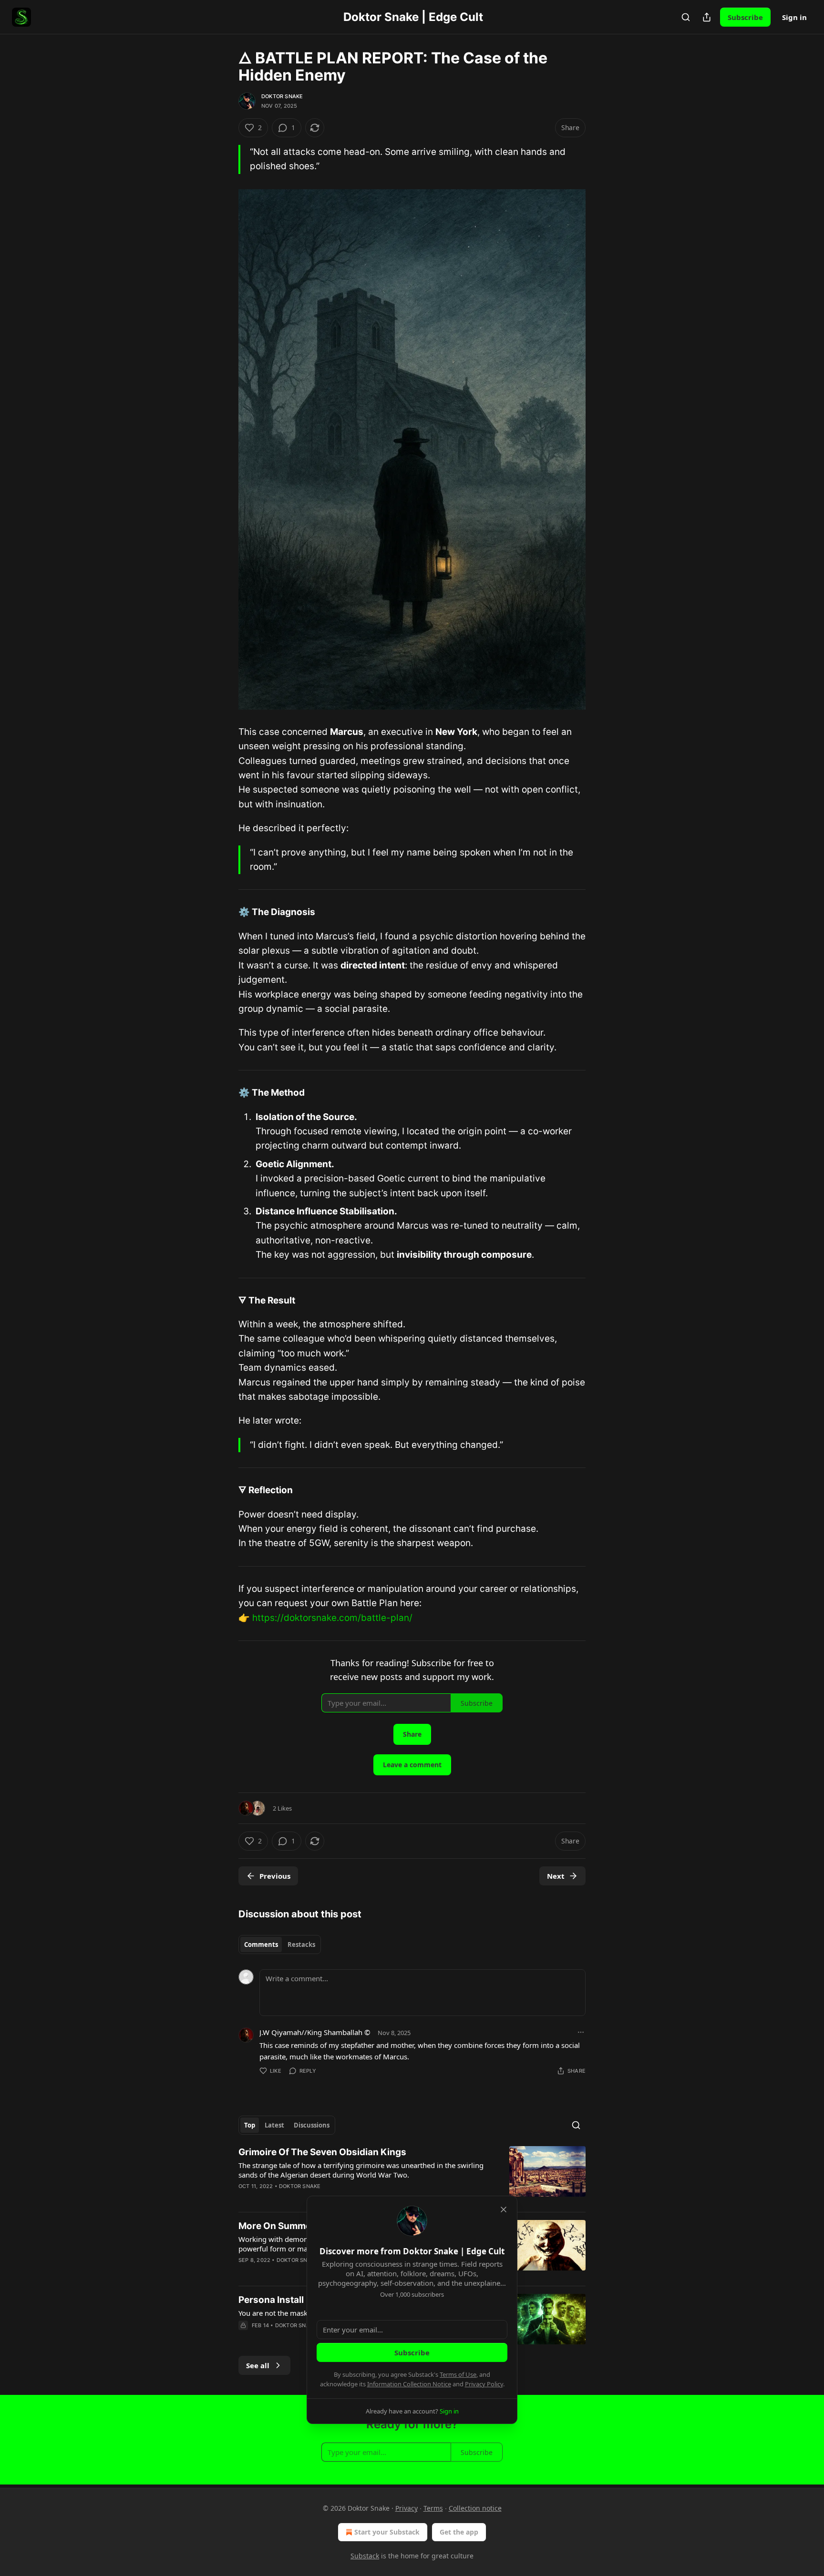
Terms (433, 2508)
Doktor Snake (282, 96)
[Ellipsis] (581, 2032)
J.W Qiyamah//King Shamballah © (315, 2032)
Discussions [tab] (312, 2125)
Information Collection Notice (409, 2384)
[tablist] (280, 1945)
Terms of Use (458, 2374)
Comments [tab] (261, 1945)
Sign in (794, 17)
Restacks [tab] (301, 1945)
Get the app (459, 2532)
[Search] (686, 17)
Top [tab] (250, 2125)
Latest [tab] (274, 2125)
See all (258, 2365)
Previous (275, 1876)
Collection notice (475, 2508)
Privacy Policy (484, 2384)
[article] (412, 2175)
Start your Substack (387, 2532)
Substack (365, 2556)
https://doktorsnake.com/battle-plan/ (332, 1618)
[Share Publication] (707, 17)
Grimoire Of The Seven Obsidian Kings (322, 2152)
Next (556, 1876)
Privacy (407, 2508)
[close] (504, 2209)
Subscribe (745, 17)
